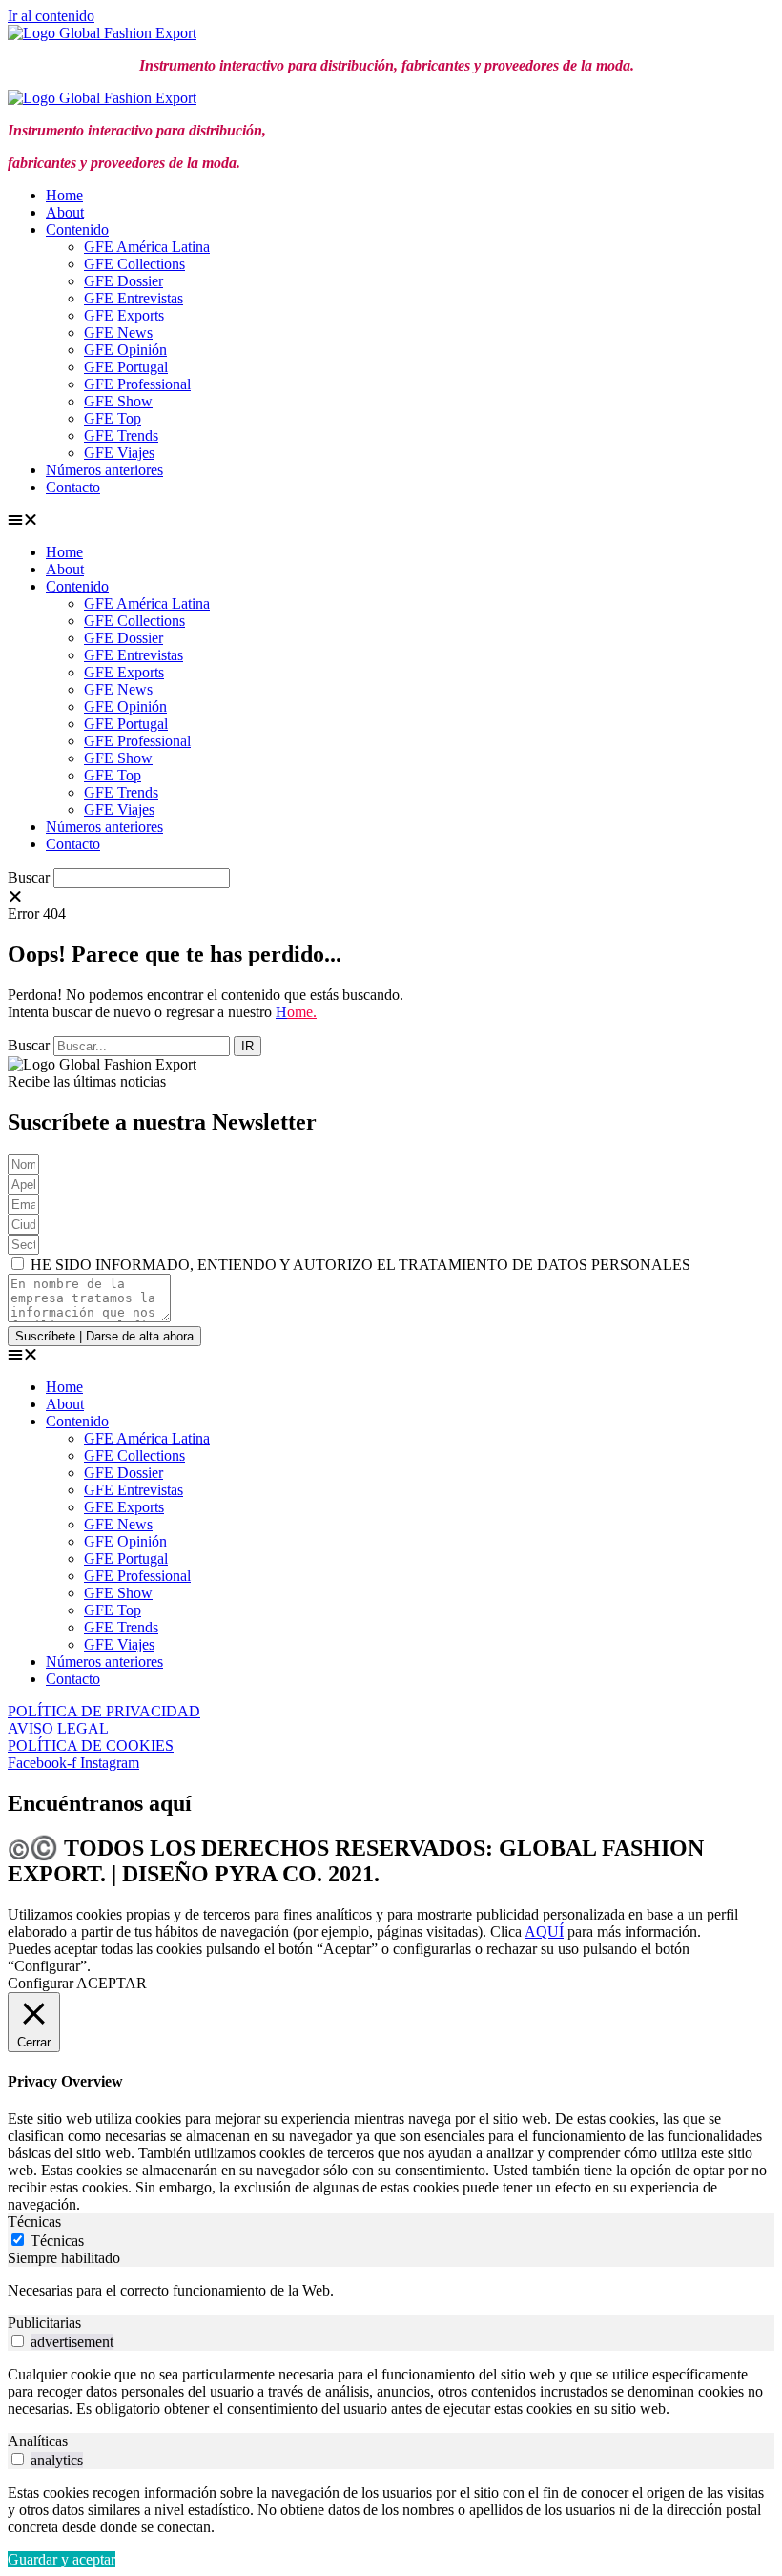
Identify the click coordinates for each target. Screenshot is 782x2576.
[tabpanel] (391, 2291)
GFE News (118, 332)
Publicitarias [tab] (44, 2323)
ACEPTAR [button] (112, 1983)
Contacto (73, 487)
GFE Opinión (125, 350)
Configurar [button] (41, 1983)
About (65, 212)
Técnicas (57, 2241)
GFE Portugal (126, 367)
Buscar (29, 877)
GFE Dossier (123, 281)
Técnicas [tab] (34, 2222)
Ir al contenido (51, 16)
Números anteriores (104, 470)
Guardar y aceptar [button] (62, 2559)
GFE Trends (121, 436)
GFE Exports (124, 315)
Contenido (77, 229)
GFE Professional (137, 384)
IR (247, 1046)
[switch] (18, 2341)
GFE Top (113, 418)
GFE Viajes (119, 453)
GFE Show (118, 401)
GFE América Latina (147, 247)
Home (64, 195)
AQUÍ (544, 1932)
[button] (387, 520)
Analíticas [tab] (38, 2441)
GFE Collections (134, 264)
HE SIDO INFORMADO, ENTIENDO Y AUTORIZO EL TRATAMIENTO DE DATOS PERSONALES (360, 1265)
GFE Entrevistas (134, 298)
